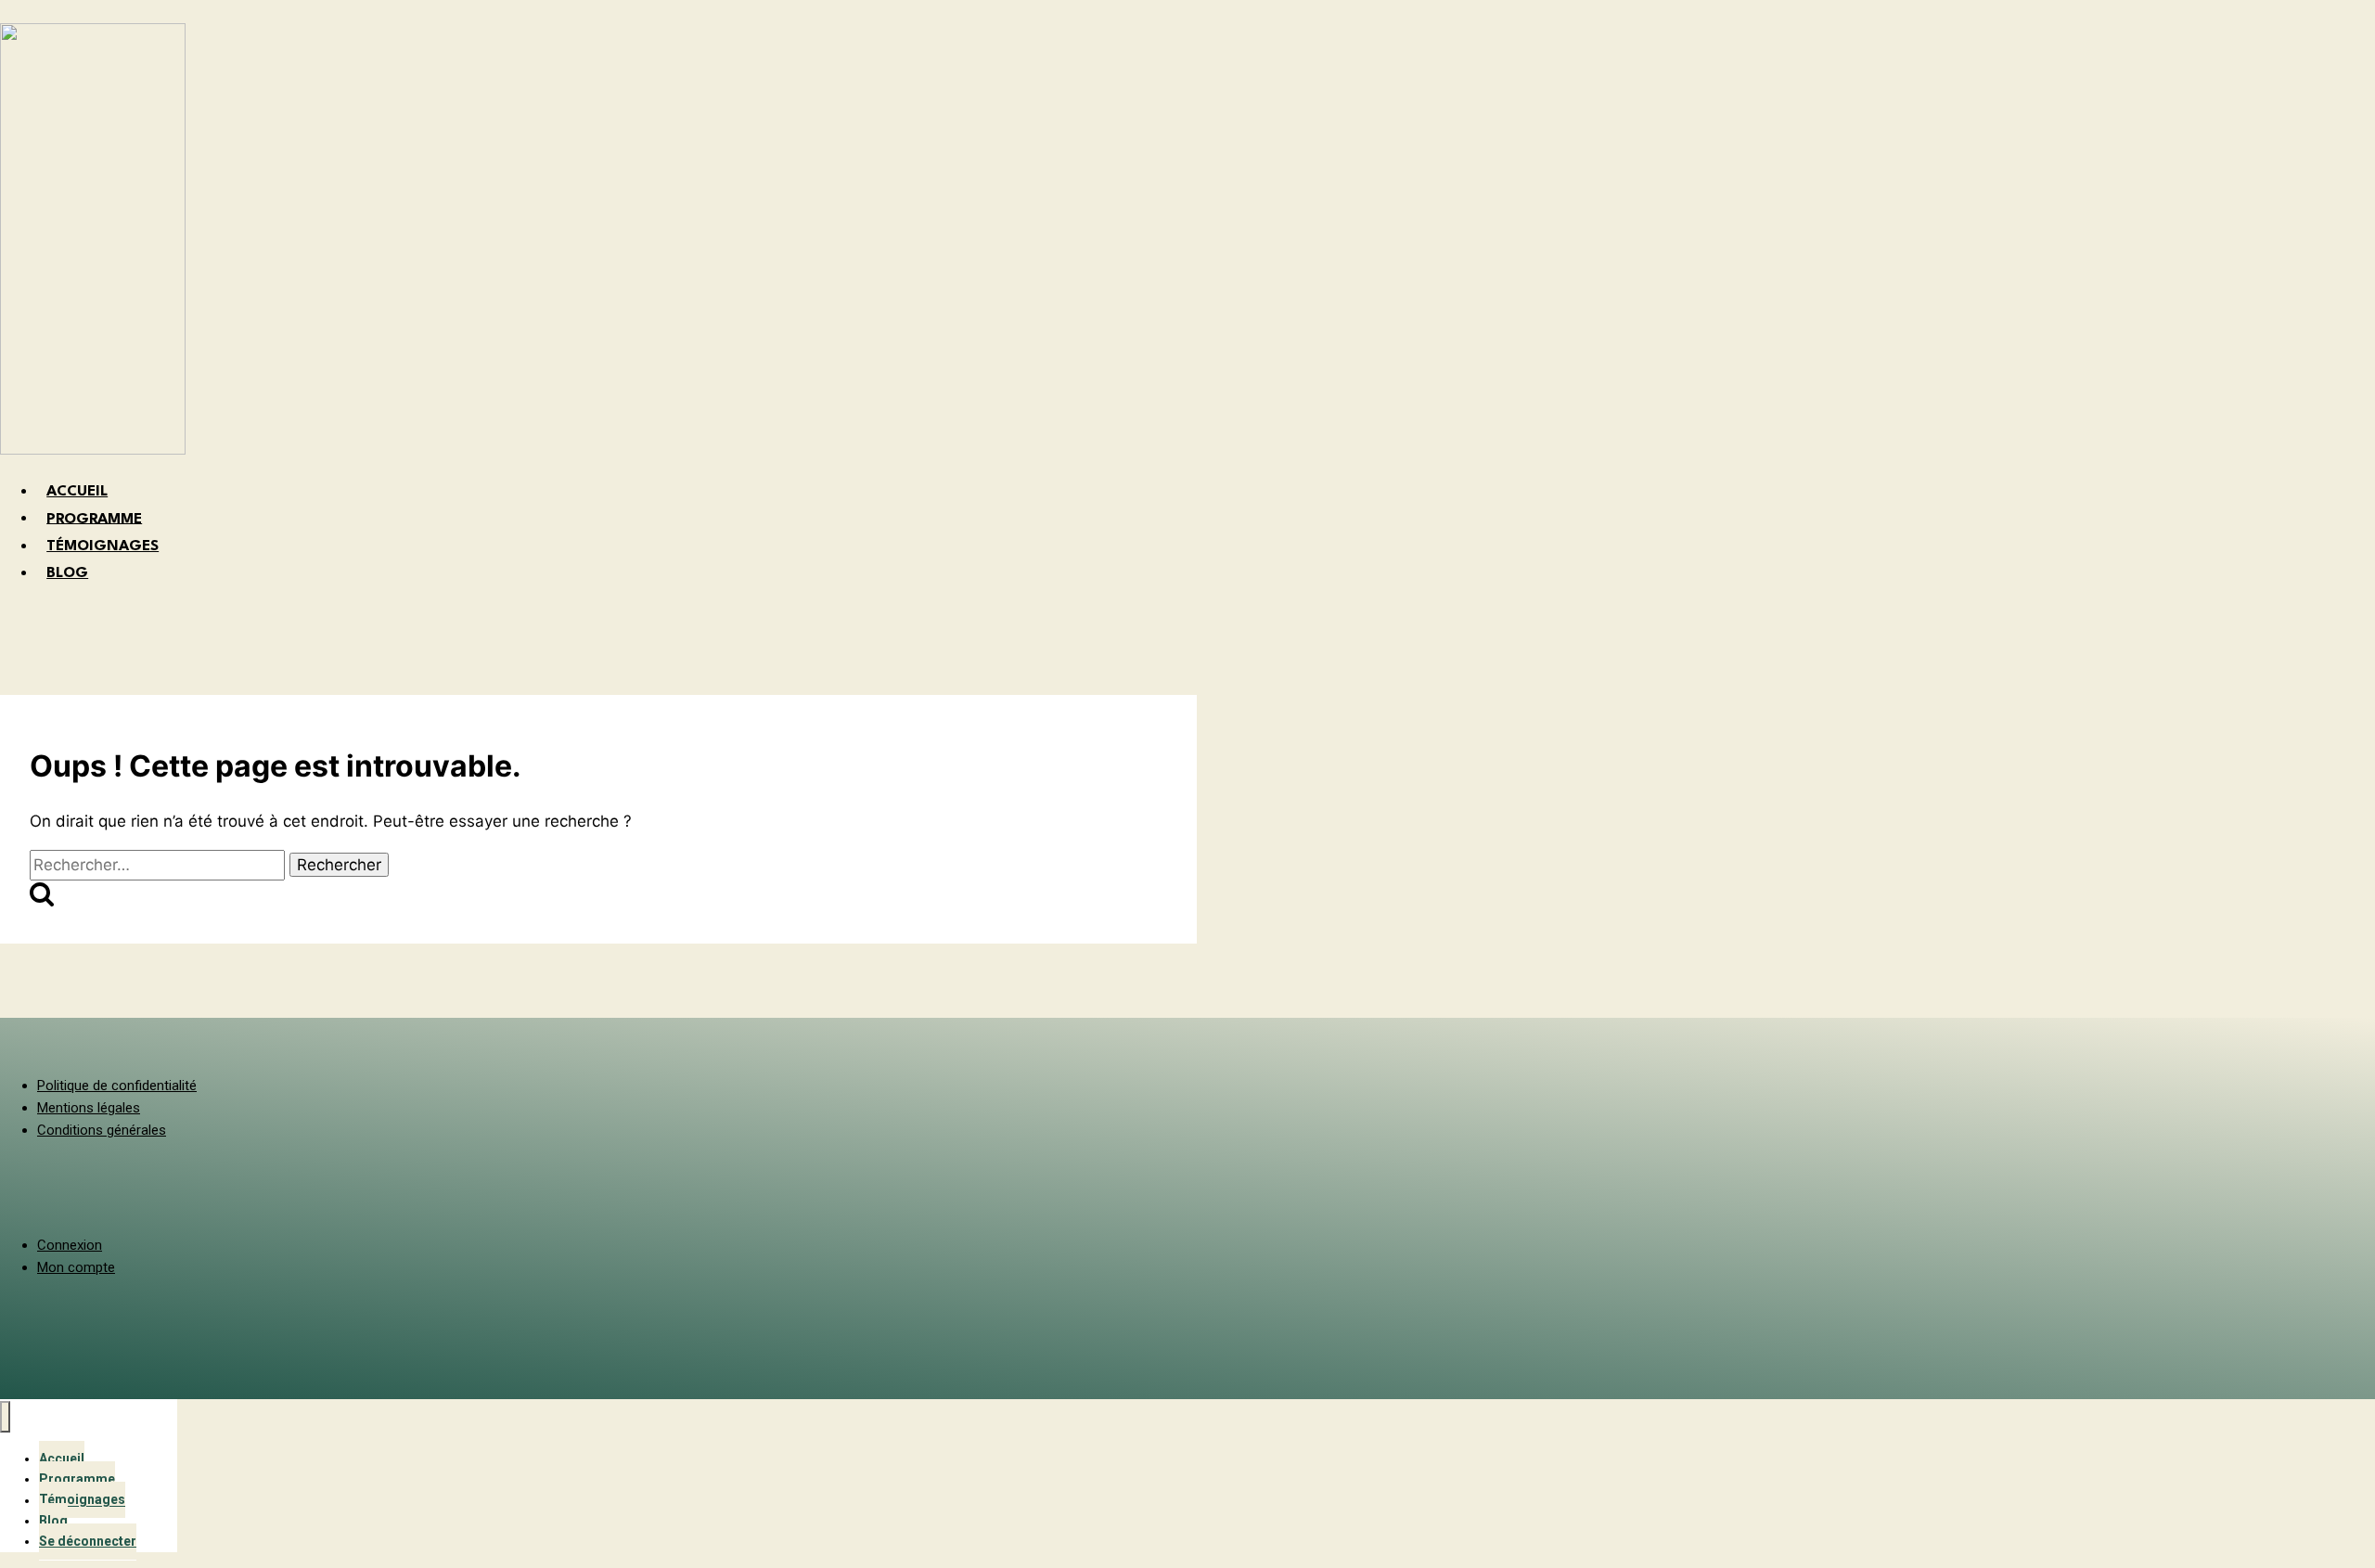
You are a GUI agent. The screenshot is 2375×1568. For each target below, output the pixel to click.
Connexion (70, 1245)
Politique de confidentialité (117, 1086)
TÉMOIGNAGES (103, 546)
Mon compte (76, 1267)
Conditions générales (102, 1130)
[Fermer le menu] (5, 1417)
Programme (77, 1479)
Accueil (62, 1459)
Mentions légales (89, 1108)
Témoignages (82, 1500)
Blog (53, 1521)
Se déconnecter (88, 1541)
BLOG (67, 573)
